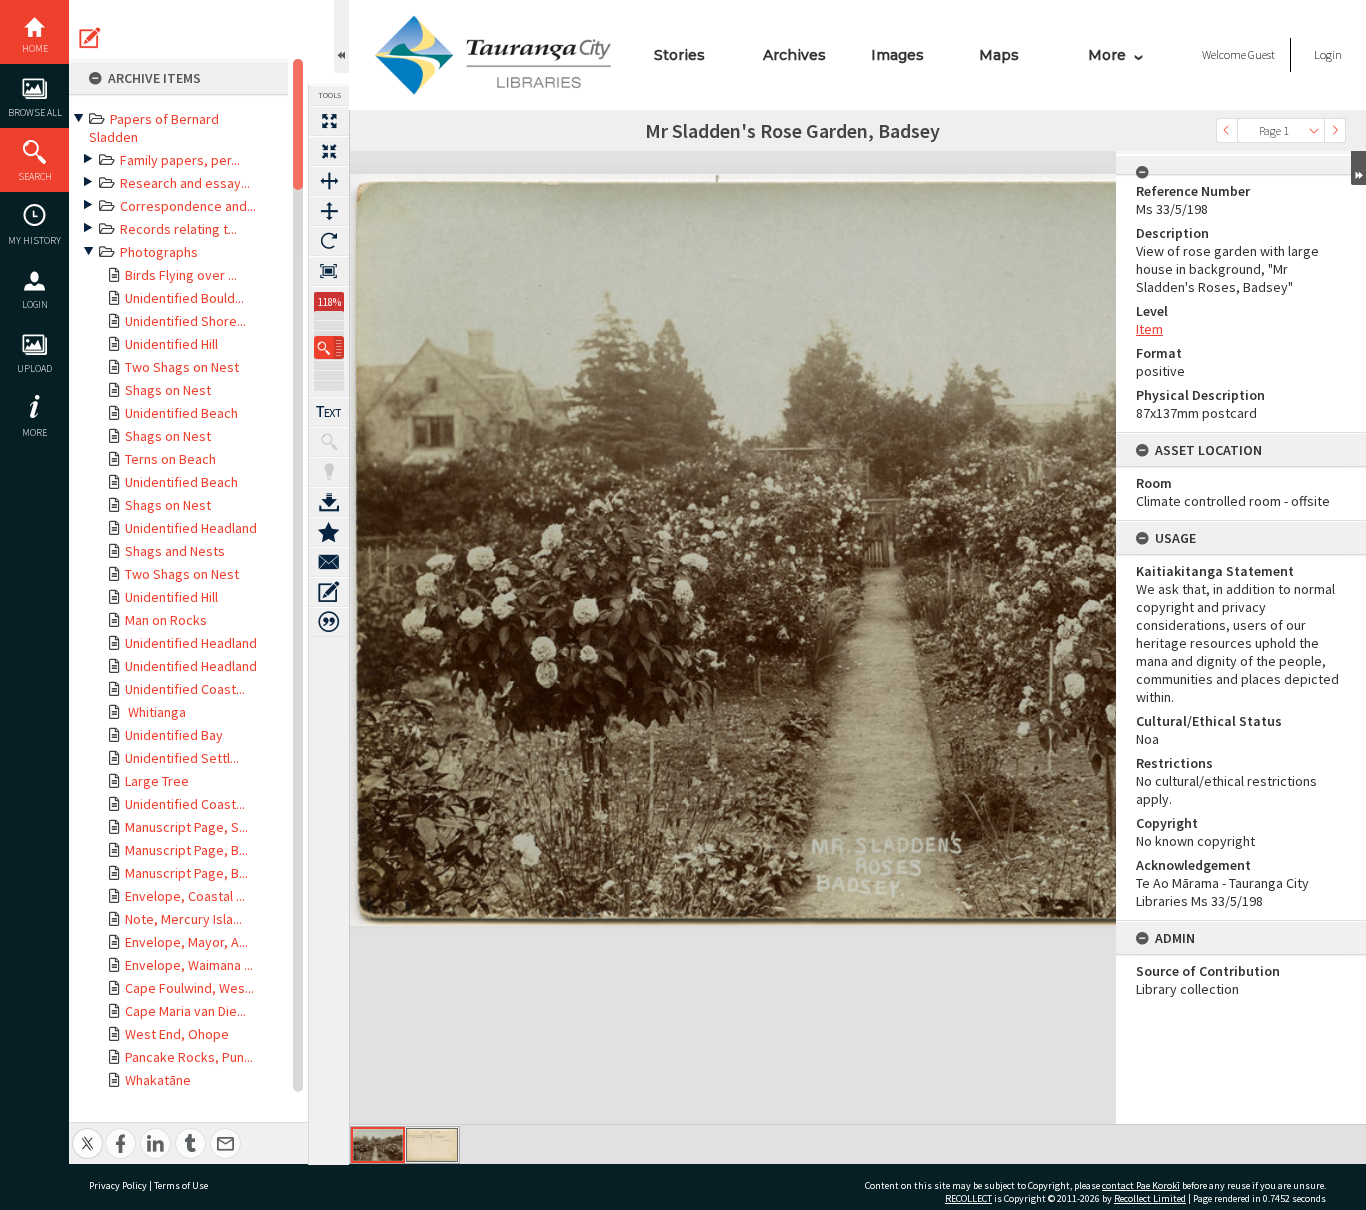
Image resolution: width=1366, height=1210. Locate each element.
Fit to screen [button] (329, 151)
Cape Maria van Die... (185, 1011)
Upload (34, 368)
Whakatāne (158, 1080)
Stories (679, 55)
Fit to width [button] (329, 181)
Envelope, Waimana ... (189, 965)
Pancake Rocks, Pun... (189, 1057)
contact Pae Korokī (1141, 1185)
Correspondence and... (188, 206)
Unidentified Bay (174, 735)
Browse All (35, 112)
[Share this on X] (87, 1132)
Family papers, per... (180, 160)
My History (34, 240)
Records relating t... (178, 229)
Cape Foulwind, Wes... (189, 988)
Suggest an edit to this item (90, 38)
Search (35, 176)
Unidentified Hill (171, 344)
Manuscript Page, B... (186, 850)
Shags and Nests (175, 551)
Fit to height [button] (329, 211)
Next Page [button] (1335, 130)
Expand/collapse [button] (1358, 168)
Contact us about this (329, 562)
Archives (794, 55)
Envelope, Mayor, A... (186, 942)
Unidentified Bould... (184, 298)
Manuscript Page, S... (186, 827)
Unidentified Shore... (185, 321)
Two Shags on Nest (182, 367)
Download (329, 502)
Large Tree (157, 781)
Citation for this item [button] (329, 622)
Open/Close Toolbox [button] (341, 36)
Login (35, 304)
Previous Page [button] (1227, 130)
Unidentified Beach (181, 413)
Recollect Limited (1150, 1198)
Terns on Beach (170, 459)
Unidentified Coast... (185, 689)
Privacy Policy (118, 1185)
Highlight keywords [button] (329, 472)
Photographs (159, 252)
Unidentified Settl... (182, 758)
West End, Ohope (177, 1034)
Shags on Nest (168, 390)
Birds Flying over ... (181, 275)
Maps (999, 55)
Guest (1261, 54)
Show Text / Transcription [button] (329, 412)
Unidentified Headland (191, 528)
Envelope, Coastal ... (185, 896)
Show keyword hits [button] (329, 442)
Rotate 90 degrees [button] (329, 241)
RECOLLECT (968, 1198)
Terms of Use (181, 1185)
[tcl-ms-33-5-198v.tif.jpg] (432, 1145)
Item (1149, 329)
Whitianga (155, 712)
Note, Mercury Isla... (183, 919)
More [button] (34, 432)
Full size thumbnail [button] (329, 121)
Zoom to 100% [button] (329, 271)
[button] (329, 347)
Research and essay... (185, 183)
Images (897, 55)
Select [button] (1314, 130)
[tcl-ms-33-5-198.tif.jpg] (378, 1145)
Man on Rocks (166, 620)
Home (35, 48)
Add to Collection (329, 532)
